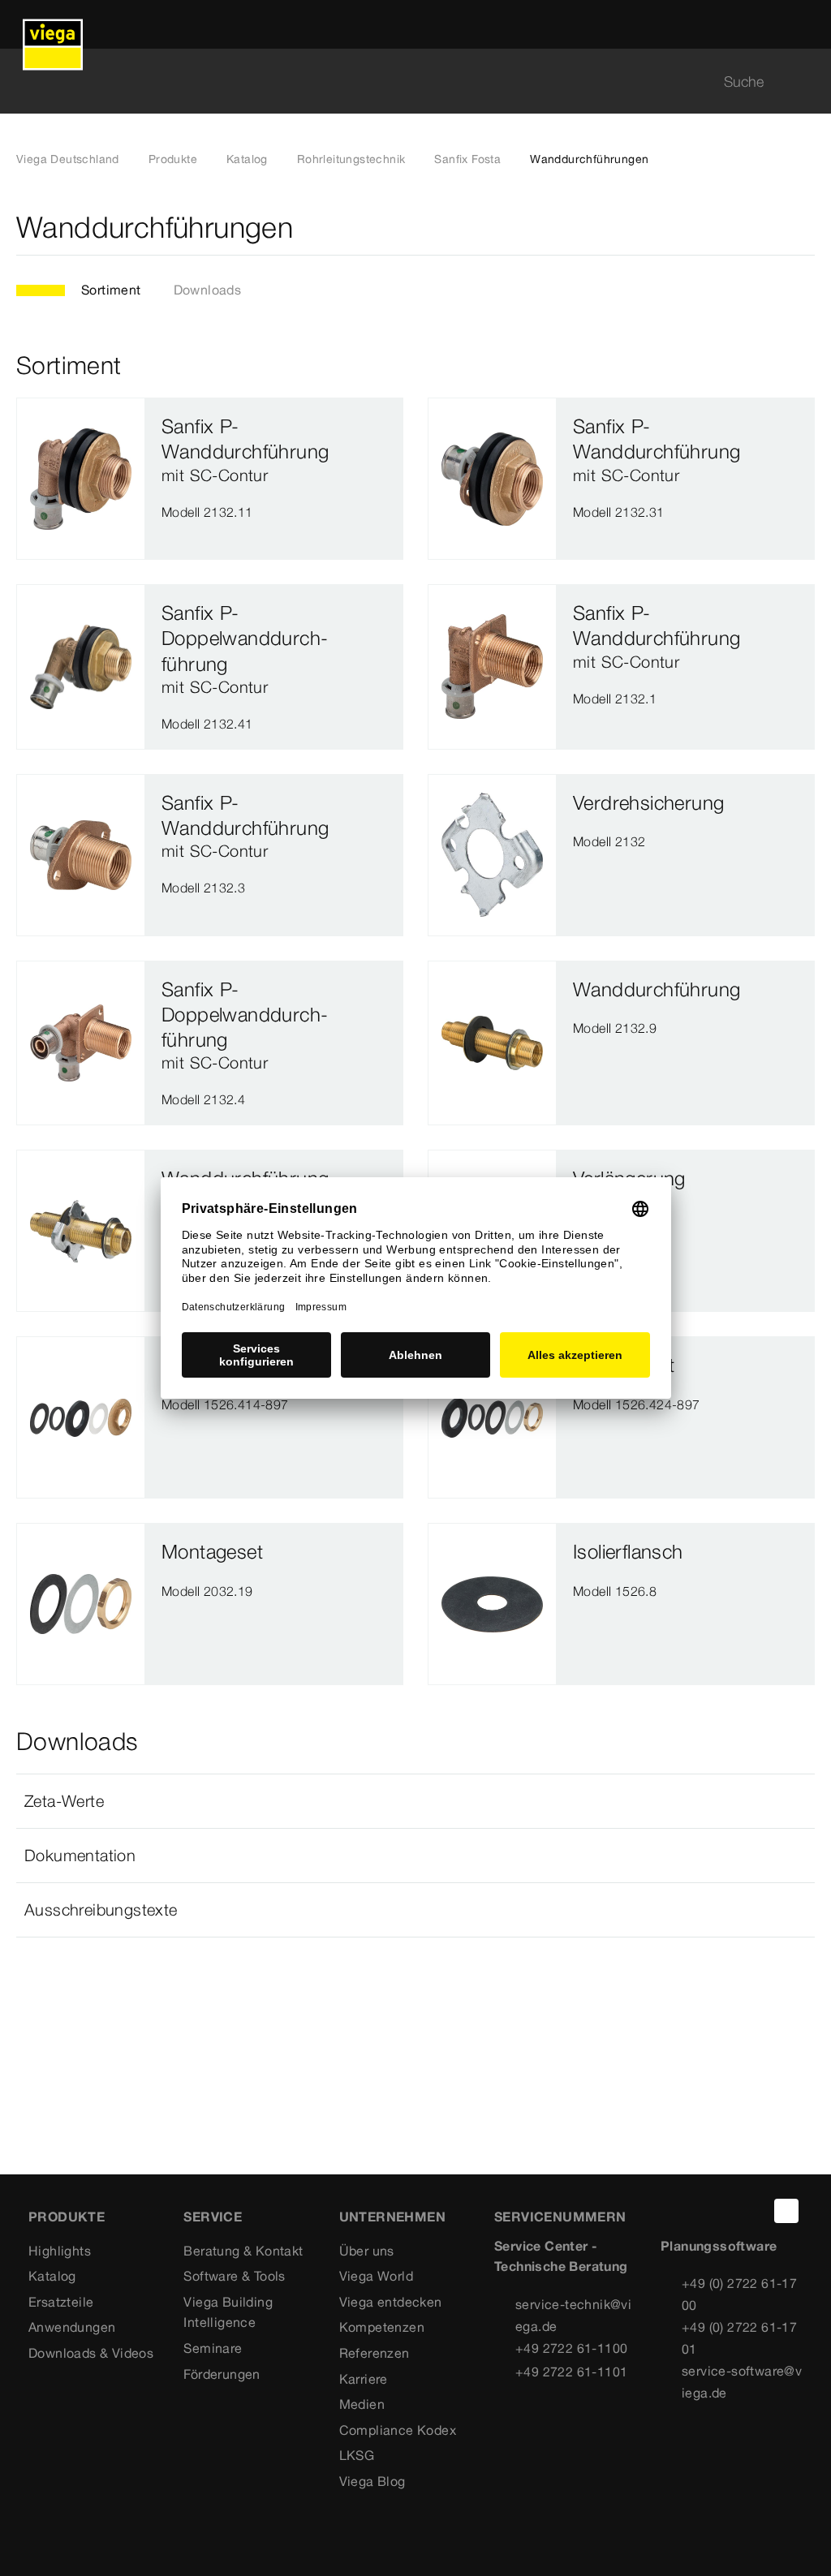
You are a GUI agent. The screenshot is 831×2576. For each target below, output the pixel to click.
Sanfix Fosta (467, 159)
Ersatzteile (61, 2302)
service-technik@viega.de (573, 2315)
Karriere (364, 2379)
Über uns (367, 2251)
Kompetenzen (382, 2327)
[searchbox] (402, 82)
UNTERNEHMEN (392, 2217)
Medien (362, 2404)
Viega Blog (372, 2481)
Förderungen (222, 2374)
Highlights (60, 2251)
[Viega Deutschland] (53, 24)
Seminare (213, 2348)
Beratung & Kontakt (243, 2251)
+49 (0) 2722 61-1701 (739, 2338)
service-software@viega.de (742, 2382)
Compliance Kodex (398, 2430)
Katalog (247, 159)
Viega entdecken (391, 2302)
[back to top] (786, 2211)
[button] (415, 1801)
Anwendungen (72, 2327)
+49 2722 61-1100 (571, 2348)
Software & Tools (234, 2276)
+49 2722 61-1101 (571, 2372)
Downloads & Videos (91, 2353)
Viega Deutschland (68, 159)
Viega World (376, 2276)
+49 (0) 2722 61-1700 (739, 2294)
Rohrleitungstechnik (351, 159)
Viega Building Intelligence (228, 2312)
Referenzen (375, 2353)
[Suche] (805, 82)
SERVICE (213, 2217)
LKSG (357, 2455)
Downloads (208, 290)
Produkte (173, 159)
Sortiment (111, 290)
